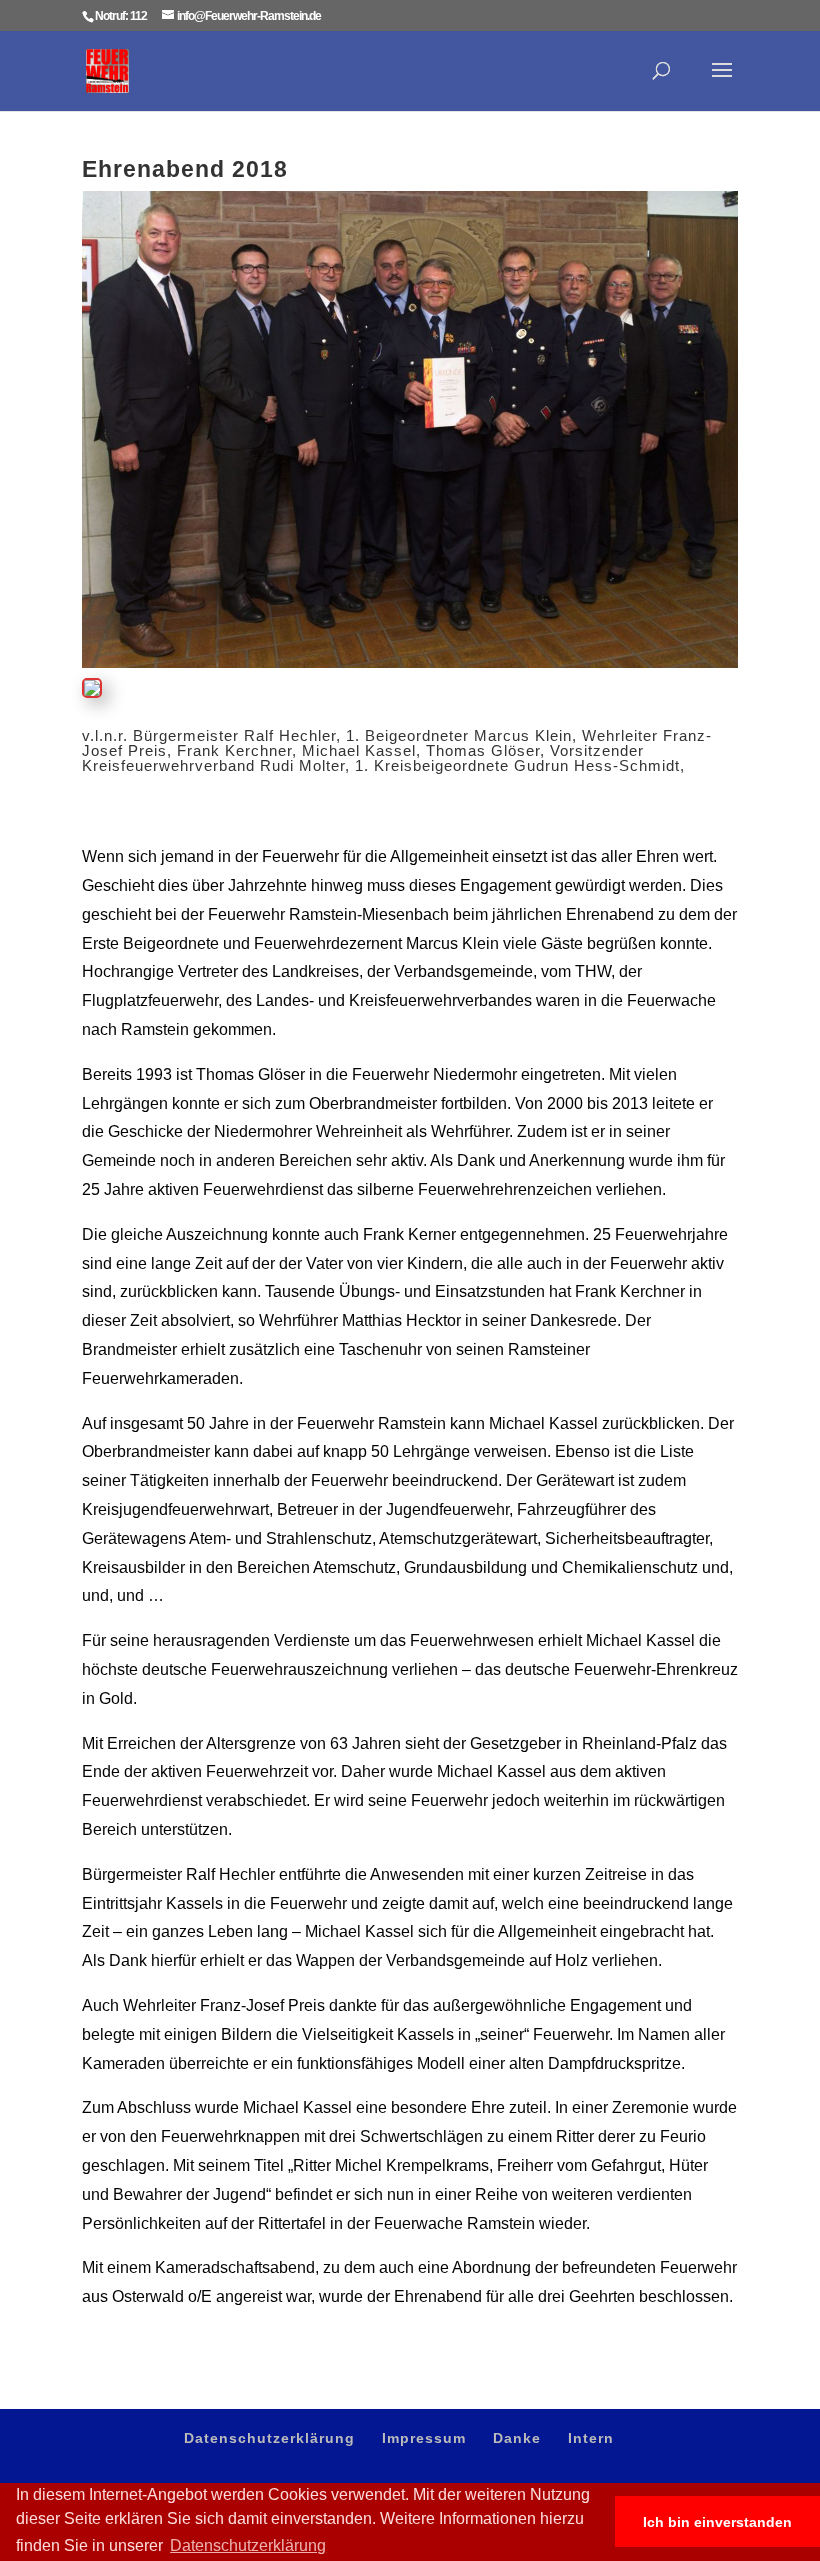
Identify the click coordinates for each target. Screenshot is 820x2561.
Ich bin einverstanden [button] (717, 2522)
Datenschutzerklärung (269, 2438)
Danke (517, 2438)
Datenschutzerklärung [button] (248, 2545)
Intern (591, 2438)
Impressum (424, 2438)
